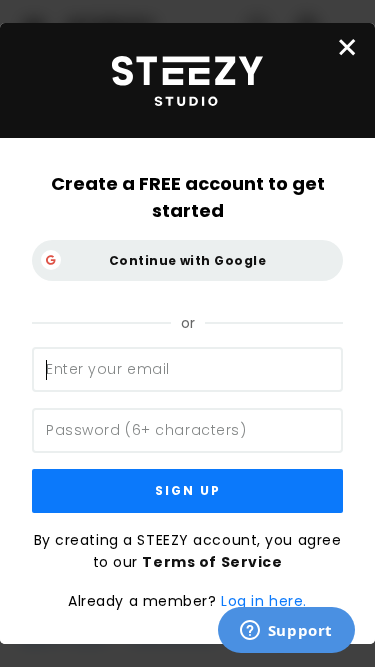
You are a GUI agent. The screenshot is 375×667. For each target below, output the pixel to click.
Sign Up (188, 490)
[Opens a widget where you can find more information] (286, 632)
